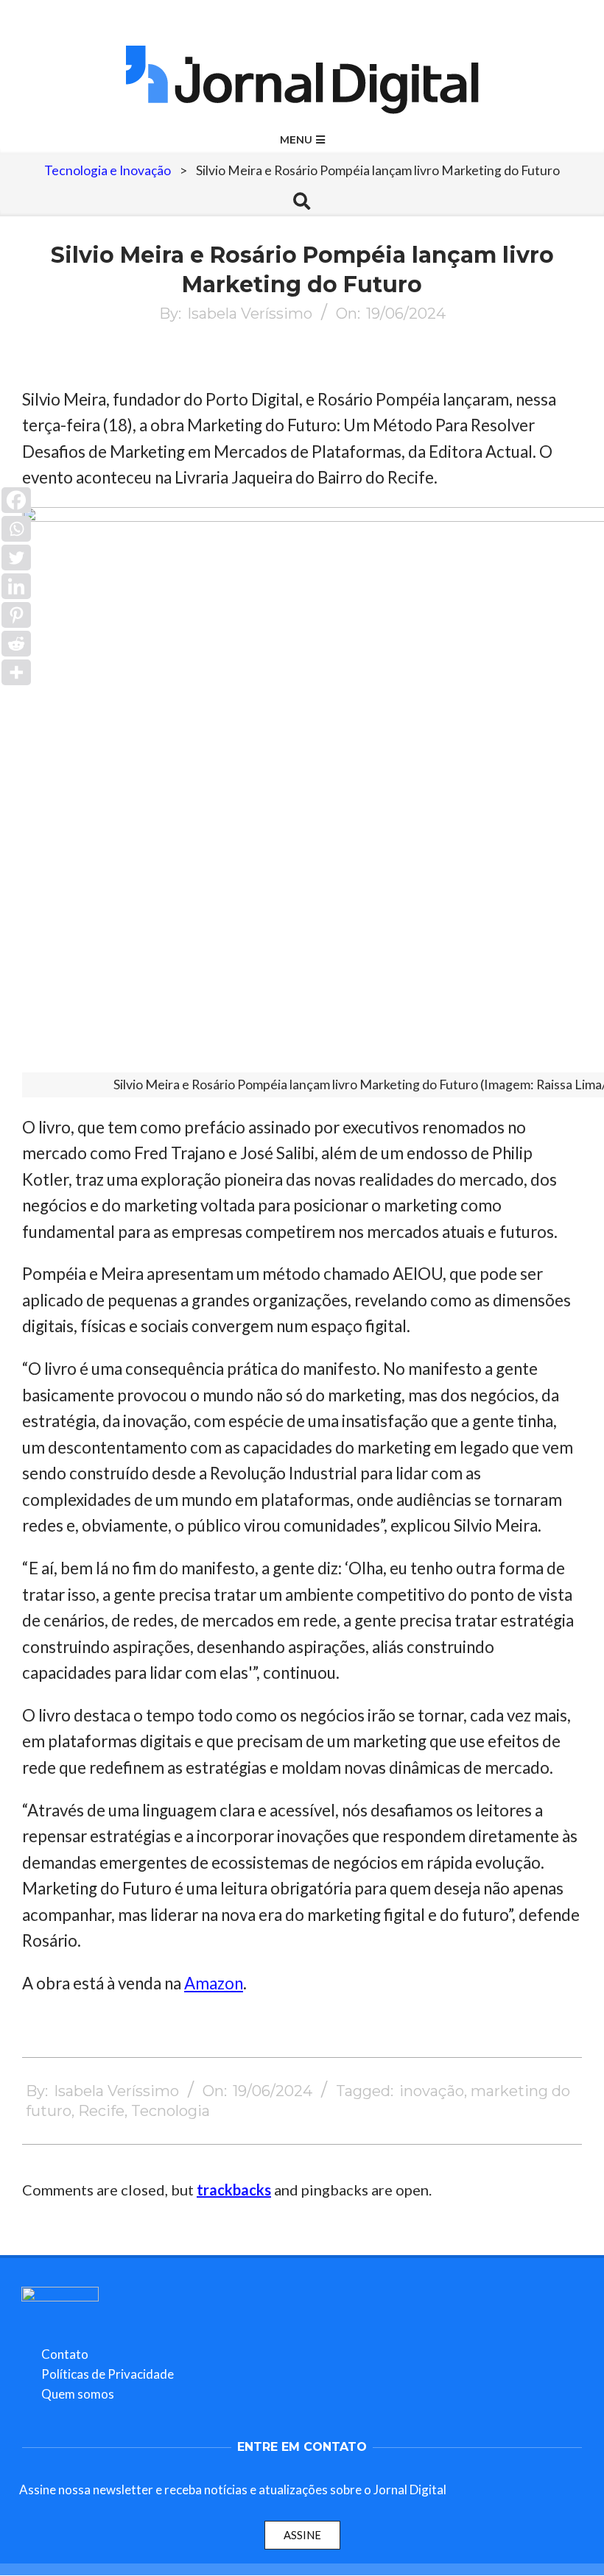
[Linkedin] (16, 586)
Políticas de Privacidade (108, 2374)
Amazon (214, 1983)
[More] (16, 672)
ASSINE (302, 2535)
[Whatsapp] (16, 529)
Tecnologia (171, 2111)
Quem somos (78, 2394)
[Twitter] (16, 558)
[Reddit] (16, 644)
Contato (65, 2354)
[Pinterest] (16, 615)
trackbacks (234, 2190)
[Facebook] (16, 500)
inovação (432, 2091)
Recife (101, 2111)
